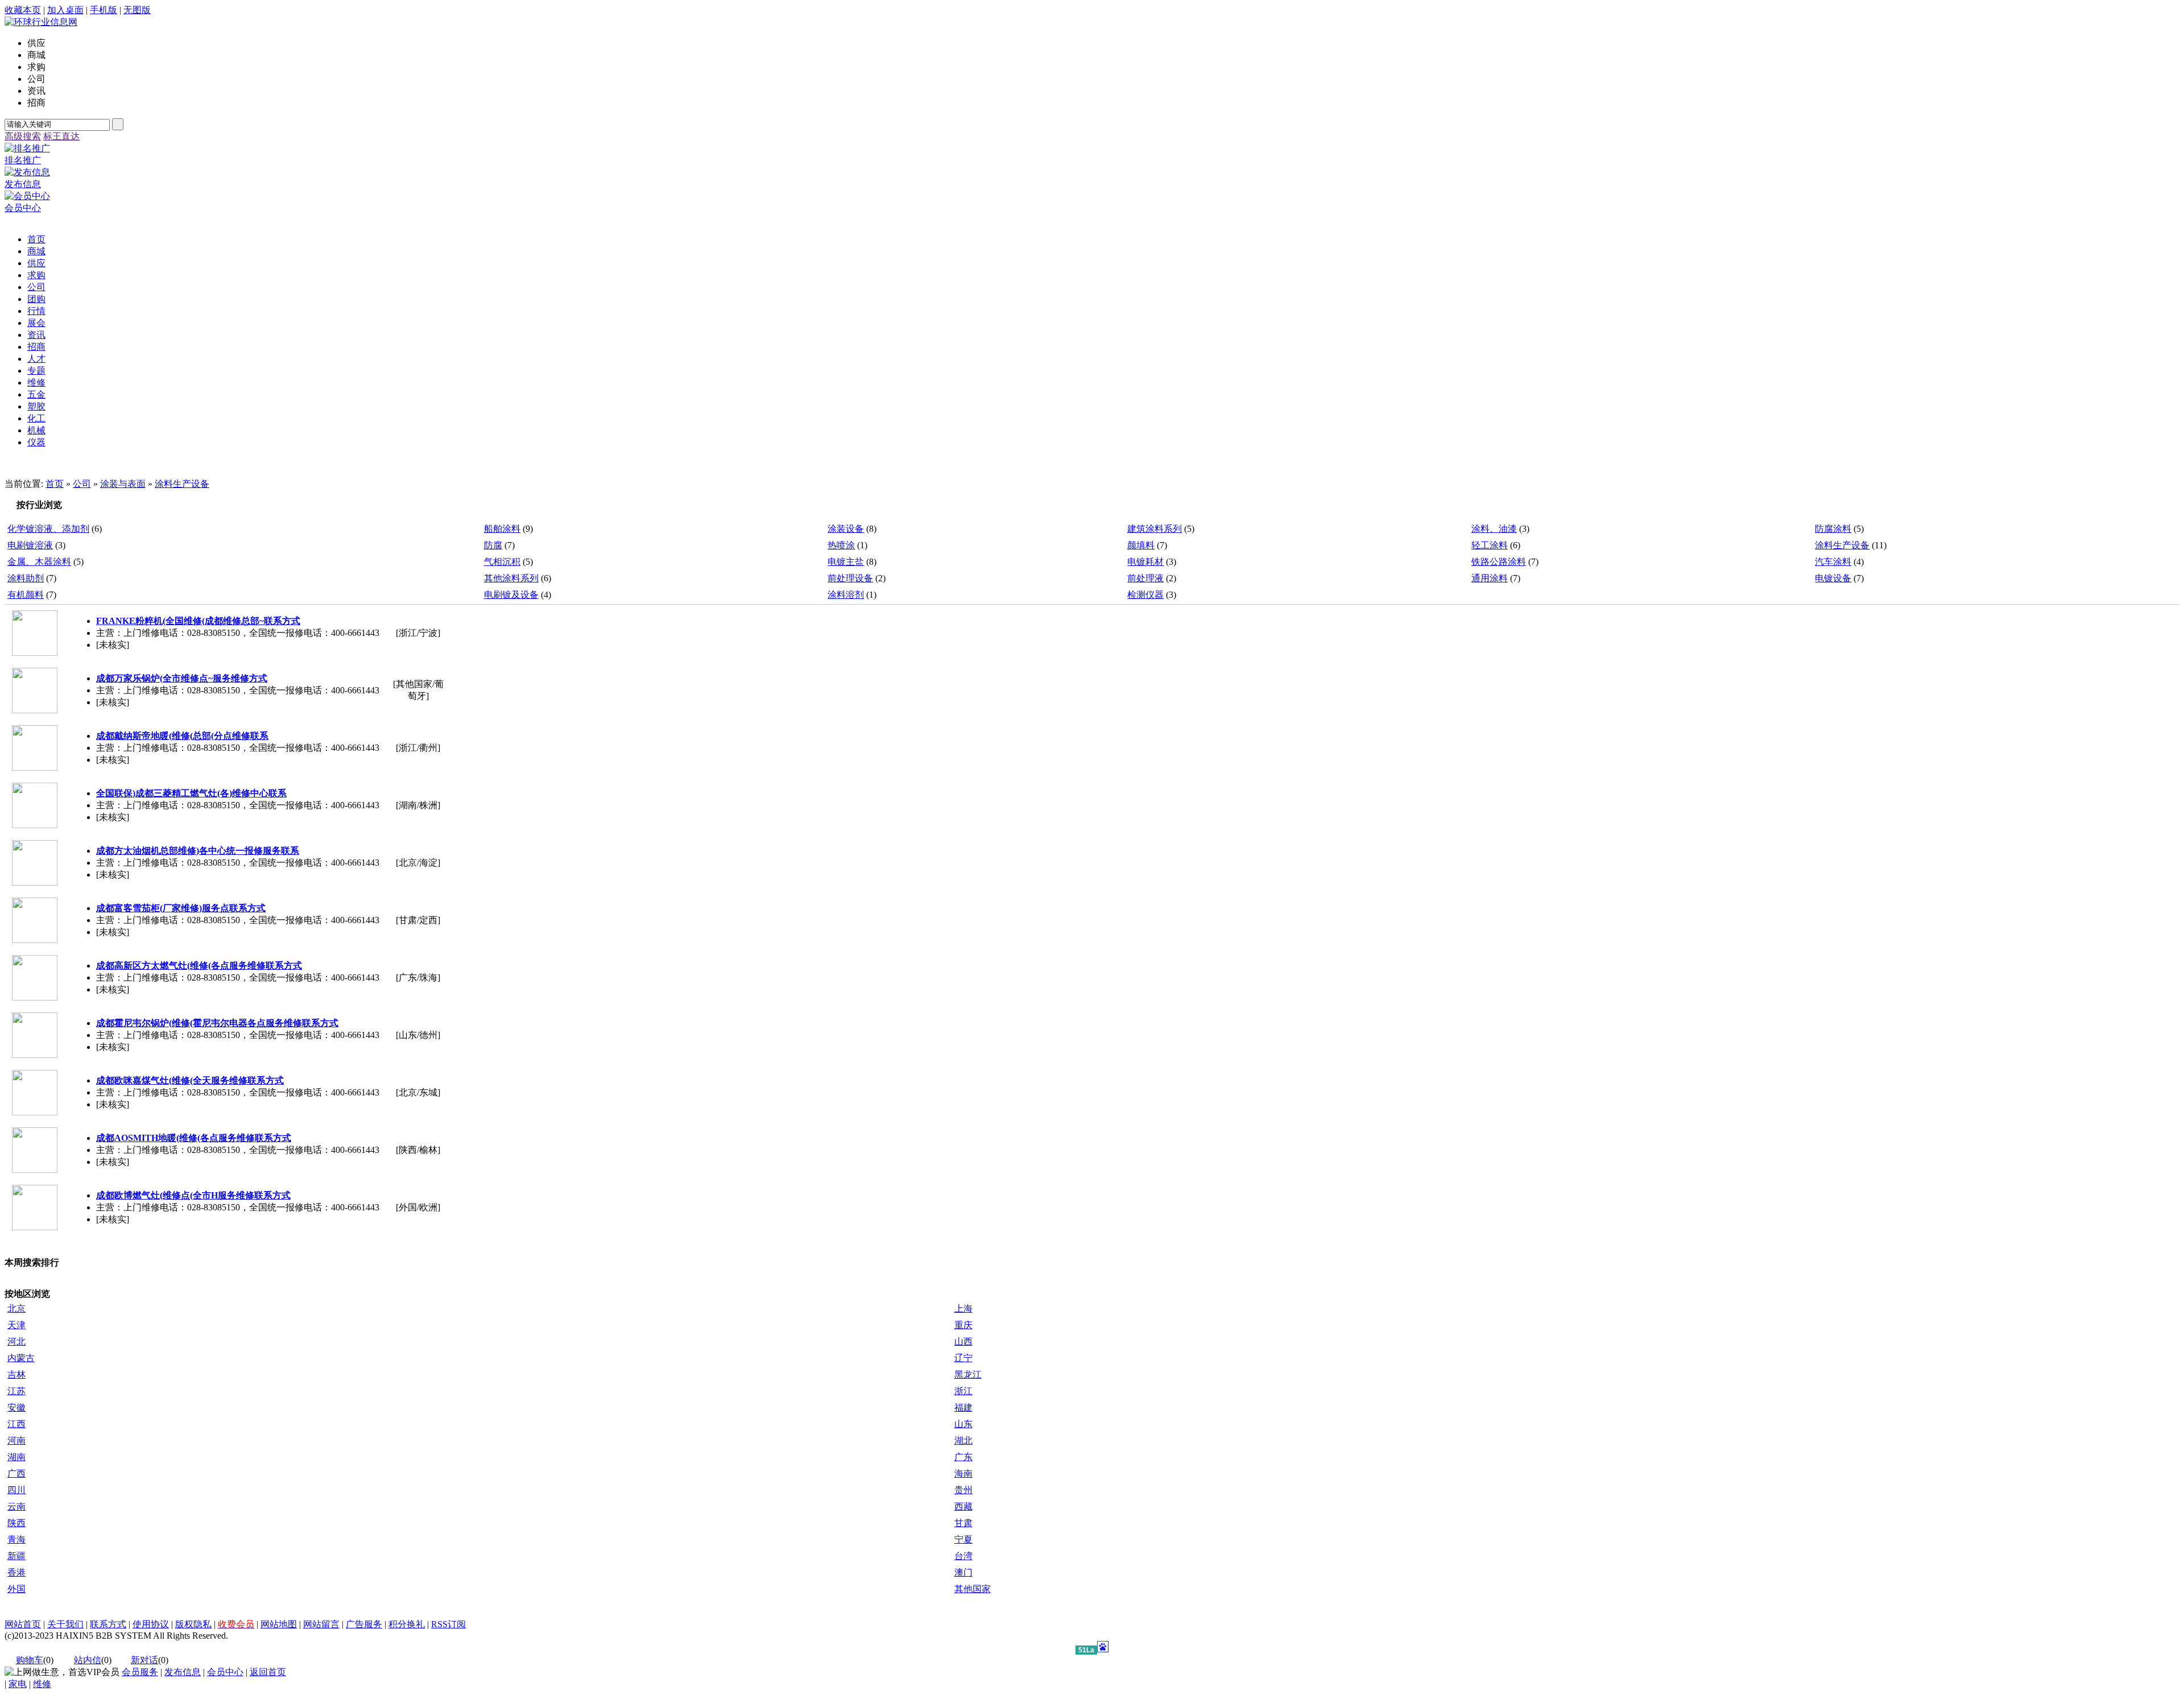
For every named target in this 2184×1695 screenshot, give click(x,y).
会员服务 (140, 1672)
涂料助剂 (26, 578)
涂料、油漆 (1494, 529)
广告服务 (364, 1624)
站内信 (88, 1660)
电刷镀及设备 (511, 595)
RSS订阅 (448, 1624)
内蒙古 (21, 1358)
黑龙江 (968, 1374)
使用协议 (151, 1624)
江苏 (16, 1391)
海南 (963, 1473)
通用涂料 (1490, 578)
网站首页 (23, 1624)
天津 (16, 1325)
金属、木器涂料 (39, 562)
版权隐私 (193, 1624)
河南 (16, 1440)
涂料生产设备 (182, 484)
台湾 (963, 1556)
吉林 (16, 1374)
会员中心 (225, 1672)
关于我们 (65, 1624)
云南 (16, 1506)
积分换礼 (407, 1624)
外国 (16, 1589)
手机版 (104, 10)
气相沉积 (502, 562)
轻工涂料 (1490, 545)
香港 (16, 1572)
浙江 (963, 1391)
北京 (16, 1309)
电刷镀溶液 (30, 545)
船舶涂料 (502, 529)
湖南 (16, 1457)
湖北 (963, 1440)
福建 (963, 1407)
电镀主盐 (846, 562)
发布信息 (183, 1672)
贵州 (963, 1490)
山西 (963, 1341)
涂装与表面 (123, 484)
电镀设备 (1833, 578)
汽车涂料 (1833, 562)
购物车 (30, 1660)
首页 (55, 484)
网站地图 (279, 1624)
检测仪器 (1145, 595)
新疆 (16, 1556)
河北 (16, 1341)
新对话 (144, 1660)
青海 (16, 1539)
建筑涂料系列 (1155, 529)
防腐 (493, 545)
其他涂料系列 (511, 578)
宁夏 (963, 1539)
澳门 (963, 1572)
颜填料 (1141, 545)
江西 (16, 1424)
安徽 (16, 1407)
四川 (16, 1490)
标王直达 (61, 136)
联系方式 (108, 1624)
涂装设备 (846, 529)
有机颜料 (26, 595)
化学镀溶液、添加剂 (48, 529)
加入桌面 (65, 10)
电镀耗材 (1145, 562)
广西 (16, 1473)
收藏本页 (23, 10)
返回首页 (268, 1672)
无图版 (137, 10)
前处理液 (1145, 578)
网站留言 (321, 1624)
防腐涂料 (1833, 529)
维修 (42, 1684)
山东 (963, 1424)
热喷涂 (841, 545)
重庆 (963, 1325)
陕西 (16, 1523)
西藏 (963, 1506)
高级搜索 (23, 136)
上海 (963, 1309)
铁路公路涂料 (1499, 562)
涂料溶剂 (846, 595)
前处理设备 (850, 578)
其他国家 (973, 1589)
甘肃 (963, 1523)
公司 (82, 484)
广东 (963, 1457)
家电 (18, 1684)
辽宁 (963, 1358)
